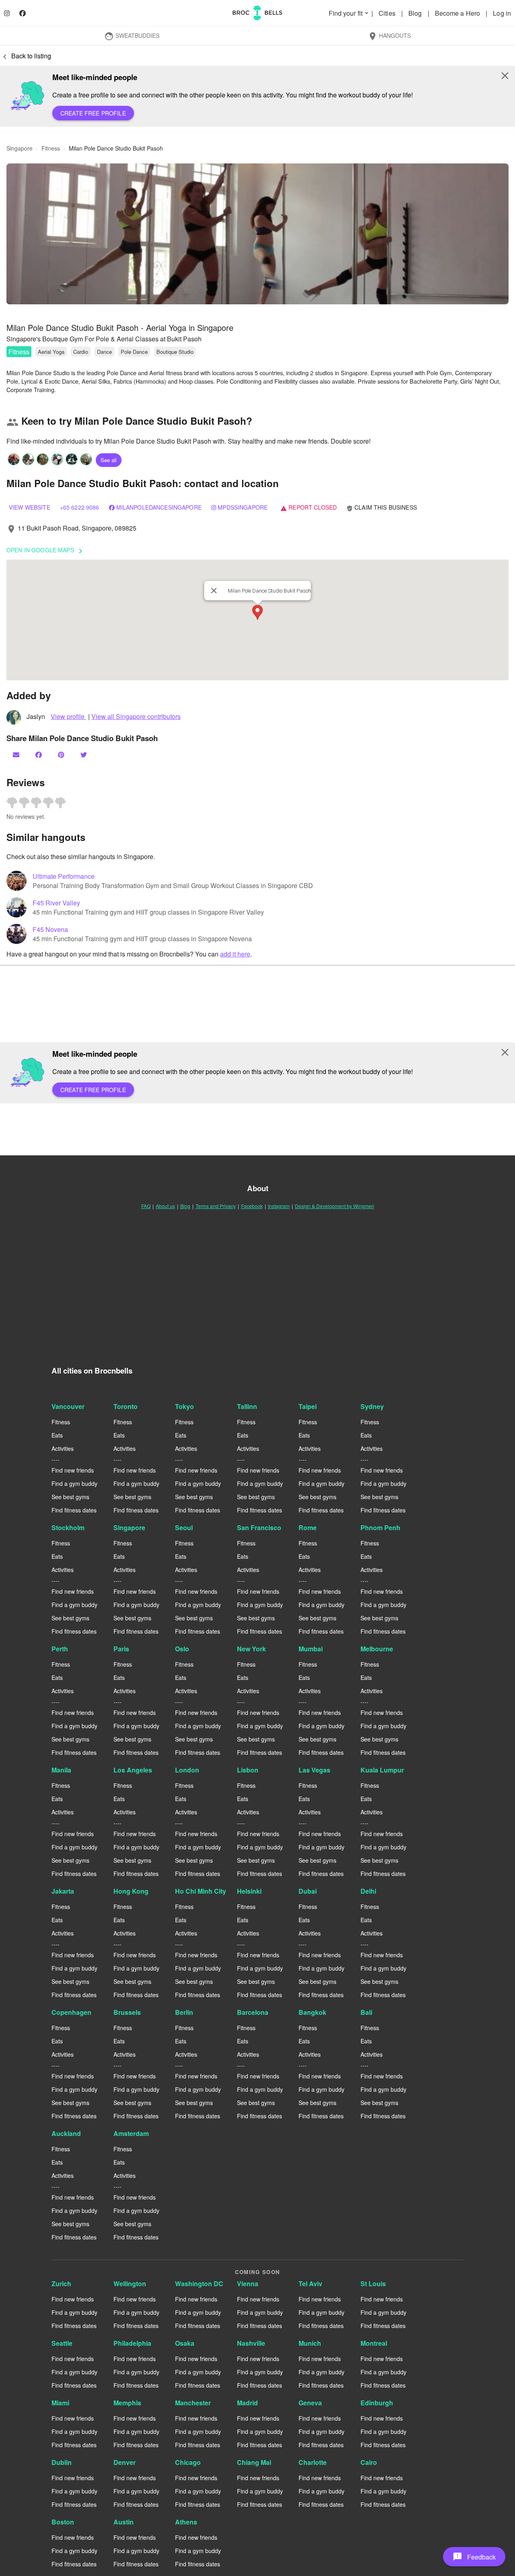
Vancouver (68, 1406)
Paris (121, 1649)
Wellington (130, 2284)
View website (30, 507)
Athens (186, 2522)
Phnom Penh (380, 1528)
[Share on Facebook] (39, 755)
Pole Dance (134, 352)
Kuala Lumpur (382, 1770)
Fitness (19, 352)
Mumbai (311, 1649)
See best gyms (70, 1497)
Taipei (308, 1406)
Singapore (129, 1528)
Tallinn (247, 1406)
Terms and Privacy (216, 1206)
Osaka (185, 2343)
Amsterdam (131, 2133)
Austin (124, 2522)
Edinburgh (377, 2403)
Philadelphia (132, 2343)
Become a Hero (458, 13)
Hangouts (389, 36)
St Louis (373, 2284)
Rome (308, 1528)
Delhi (368, 1891)
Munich (310, 2343)
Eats (57, 1435)
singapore (20, 148)
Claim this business (382, 507)
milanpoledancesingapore (159, 507)
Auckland (66, 2133)
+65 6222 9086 (80, 507)
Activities (63, 1448)
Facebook (252, 1206)
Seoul (184, 1528)
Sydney (372, 1406)
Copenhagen (71, 2012)
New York (251, 1649)
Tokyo (184, 1406)
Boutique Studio (175, 352)
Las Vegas (314, 1770)
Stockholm (68, 1528)
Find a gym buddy (74, 1483)
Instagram (279, 1206)
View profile (68, 716)
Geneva (310, 2403)
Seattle (62, 2343)
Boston (63, 2522)
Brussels (127, 2012)
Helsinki (249, 1891)
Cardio (81, 352)
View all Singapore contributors (136, 716)
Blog (416, 13)
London (187, 1770)
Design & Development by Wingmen (335, 1206)
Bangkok (312, 2012)
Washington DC (199, 2284)
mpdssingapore (243, 507)
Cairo (369, 2462)
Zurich (61, 2284)
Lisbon (248, 1770)
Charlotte (313, 2462)
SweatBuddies (132, 36)
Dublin (62, 2462)
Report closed (309, 507)
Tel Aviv (310, 2284)
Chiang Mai (254, 2462)
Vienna (248, 2284)
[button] (257, 234)
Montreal (374, 2343)
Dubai (308, 1891)
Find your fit (349, 13)
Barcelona (253, 2012)
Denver (125, 2462)
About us (165, 1206)
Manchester (193, 2403)
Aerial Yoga (51, 352)
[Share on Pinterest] (62, 755)
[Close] (214, 591)
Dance (104, 352)
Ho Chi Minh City (201, 1891)
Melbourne (377, 1649)
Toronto (126, 1406)
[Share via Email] (17, 755)
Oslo (182, 1649)
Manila (61, 1770)
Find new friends (73, 1470)
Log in (502, 13)
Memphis (127, 2403)
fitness (51, 148)
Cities (388, 13)
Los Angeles (133, 1770)
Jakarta (63, 1891)
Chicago (188, 2462)
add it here (235, 954)
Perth (60, 1649)
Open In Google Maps (46, 551)
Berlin (184, 2012)
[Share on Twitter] (84, 755)
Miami (60, 2403)
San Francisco (259, 1528)
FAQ (146, 1206)
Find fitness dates (74, 1510)
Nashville (251, 2343)
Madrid (247, 2403)
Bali (366, 2012)
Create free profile (93, 113)
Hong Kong (131, 1891)
